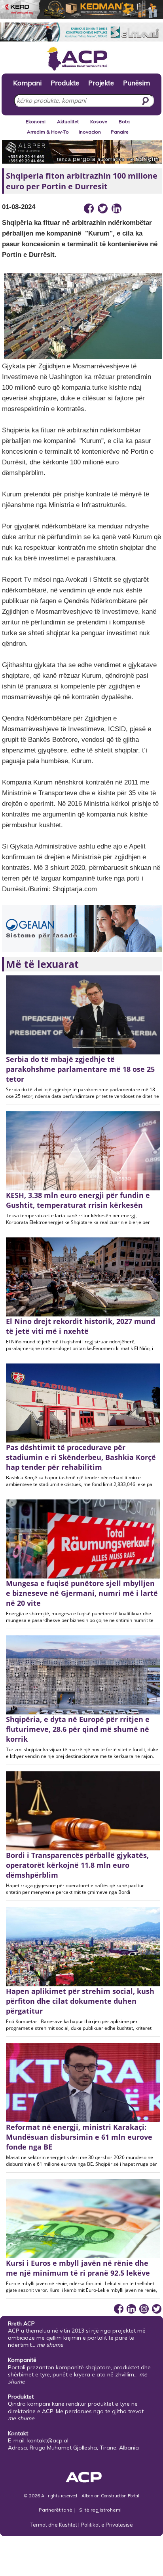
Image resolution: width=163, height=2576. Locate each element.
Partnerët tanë (56, 2510)
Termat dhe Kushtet (54, 2525)
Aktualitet (68, 122)
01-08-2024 (19, 207)
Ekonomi (36, 122)
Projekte (101, 83)
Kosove (99, 122)
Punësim (136, 83)
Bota (124, 122)
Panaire (120, 132)
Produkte (65, 83)
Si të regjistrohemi (100, 2510)
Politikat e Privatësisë (107, 2525)
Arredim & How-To (48, 132)
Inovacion (90, 132)
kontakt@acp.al (48, 2440)
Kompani (27, 83)
